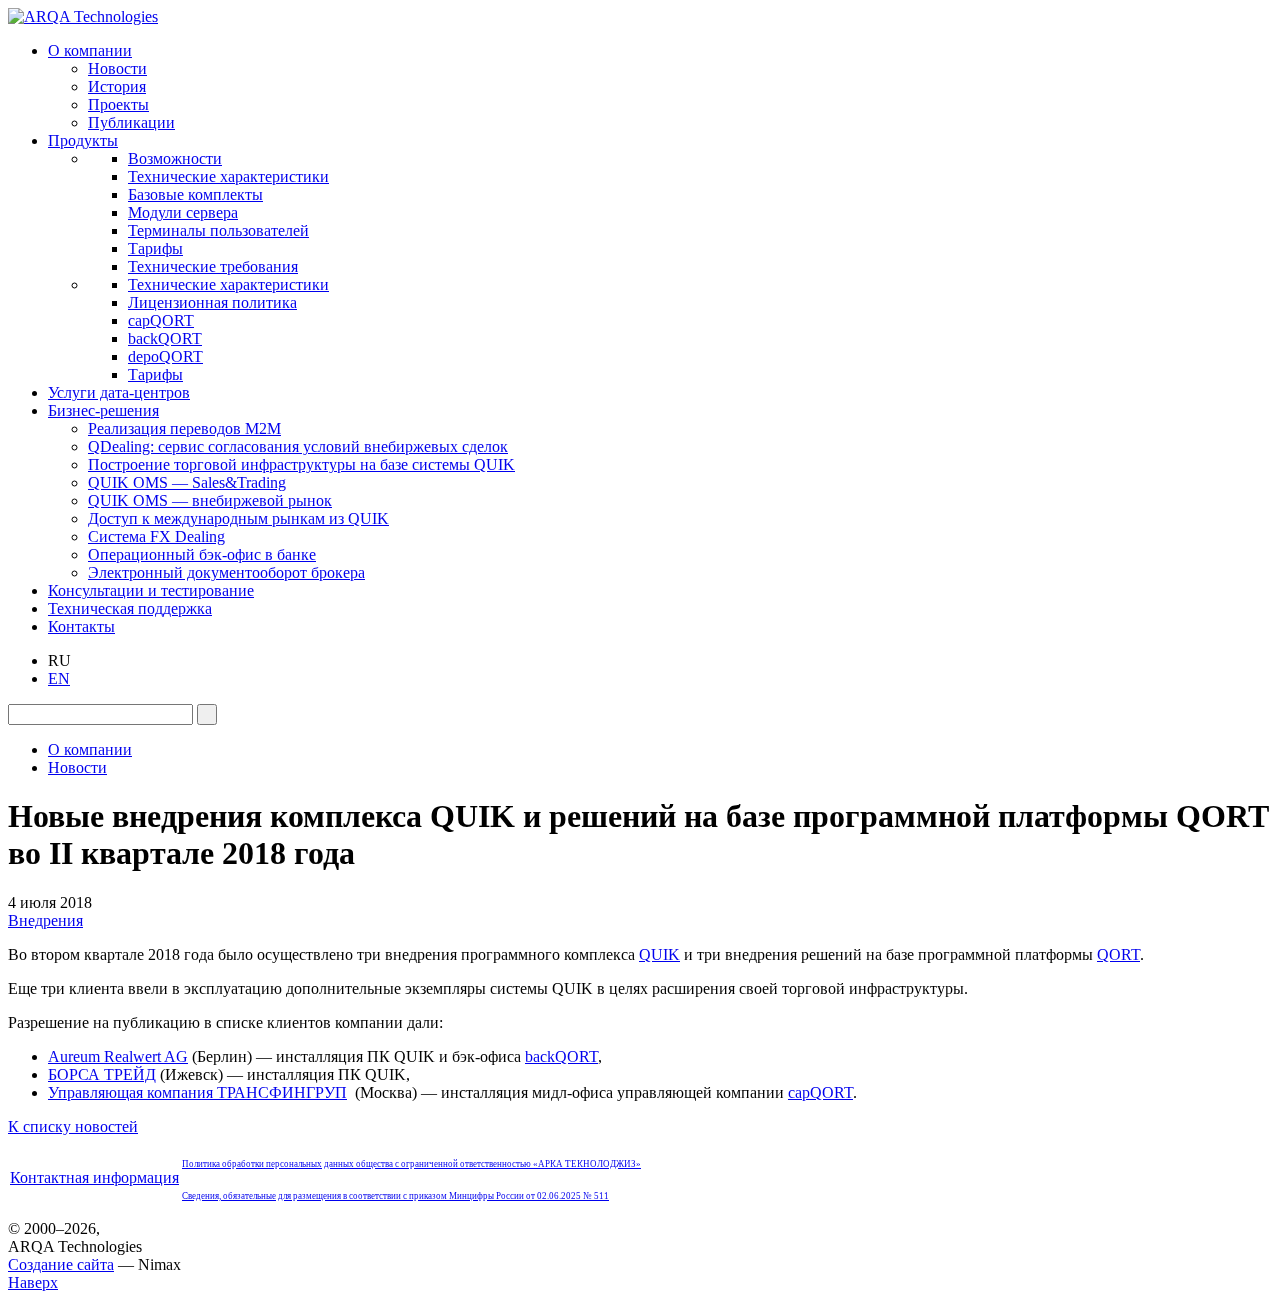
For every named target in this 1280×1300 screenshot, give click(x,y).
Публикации (131, 122)
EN (59, 678)
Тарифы (155, 248)
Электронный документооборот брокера (226, 572)
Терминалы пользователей (218, 230)
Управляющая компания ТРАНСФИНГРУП (197, 1092)
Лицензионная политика (212, 302)
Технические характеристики (228, 176)
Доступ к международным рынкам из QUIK (238, 518)
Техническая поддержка (130, 608)
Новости (117, 68)
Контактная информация (94, 1177)
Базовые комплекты (195, 194)
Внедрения (45, 920)
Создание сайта (61, 1264)
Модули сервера (183, 212)
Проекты (118, 104)
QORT (1118, 954)
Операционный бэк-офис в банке (202, 554)
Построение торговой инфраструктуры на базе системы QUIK (301, 464)
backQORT (165, 338)
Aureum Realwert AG (118, 1056)
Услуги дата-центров (119, 392)
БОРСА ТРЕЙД (102, 1074)
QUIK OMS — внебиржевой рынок (210, 500)
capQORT (161, 320)
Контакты (81, 626)
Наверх (33, 1282)
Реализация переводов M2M (184, 428)
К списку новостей (73, 1126)
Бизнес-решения (103, 410)
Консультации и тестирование (151, 590)
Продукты (83, 140)
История (117, 86)
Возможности (175, 158)
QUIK (659, 954)
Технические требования (213, 266)
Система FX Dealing (156, 536)
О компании (90, 50)
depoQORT (165, 356)
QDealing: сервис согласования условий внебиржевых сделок (298, 446)
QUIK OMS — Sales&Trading (187, 482)
